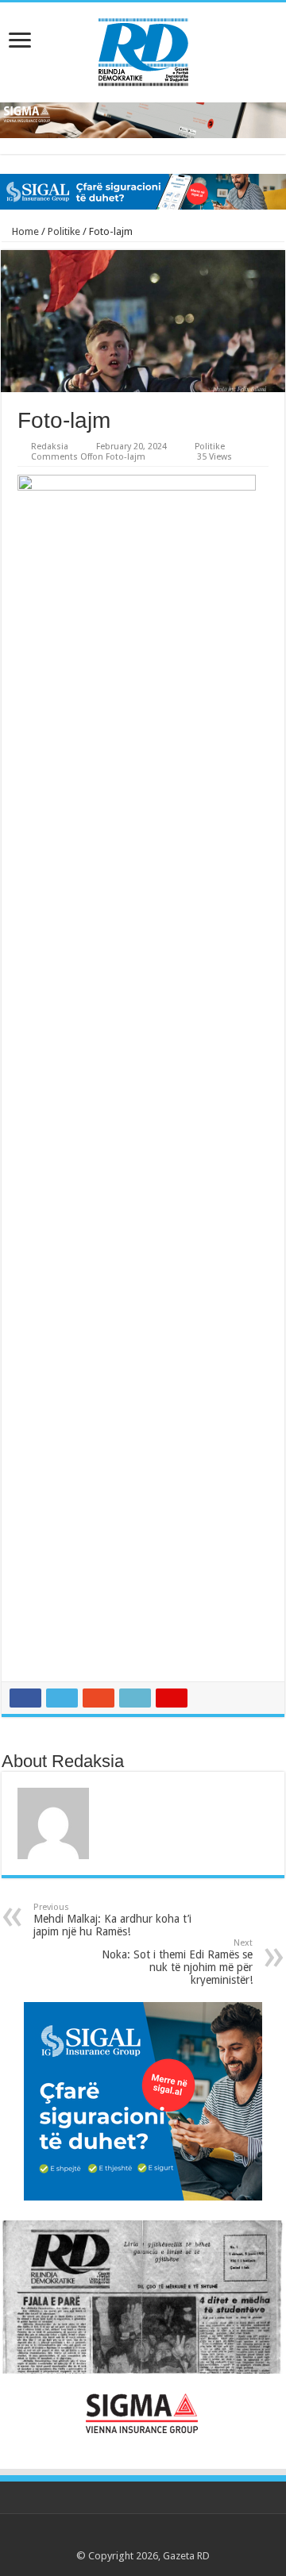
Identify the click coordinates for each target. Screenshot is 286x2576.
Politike (64, 231)
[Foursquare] (173, 2537)
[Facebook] (112, 2537)
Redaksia (50, 447)
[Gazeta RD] (143, 49)
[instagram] (188, 2537)
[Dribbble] (158, 2537)
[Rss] (97, 2537)
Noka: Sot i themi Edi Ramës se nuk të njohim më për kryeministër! (177, 1962)
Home (24, 231)
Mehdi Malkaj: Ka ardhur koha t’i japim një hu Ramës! (112, 1920)
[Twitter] (128, 2537)
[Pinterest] (143, 2537)
